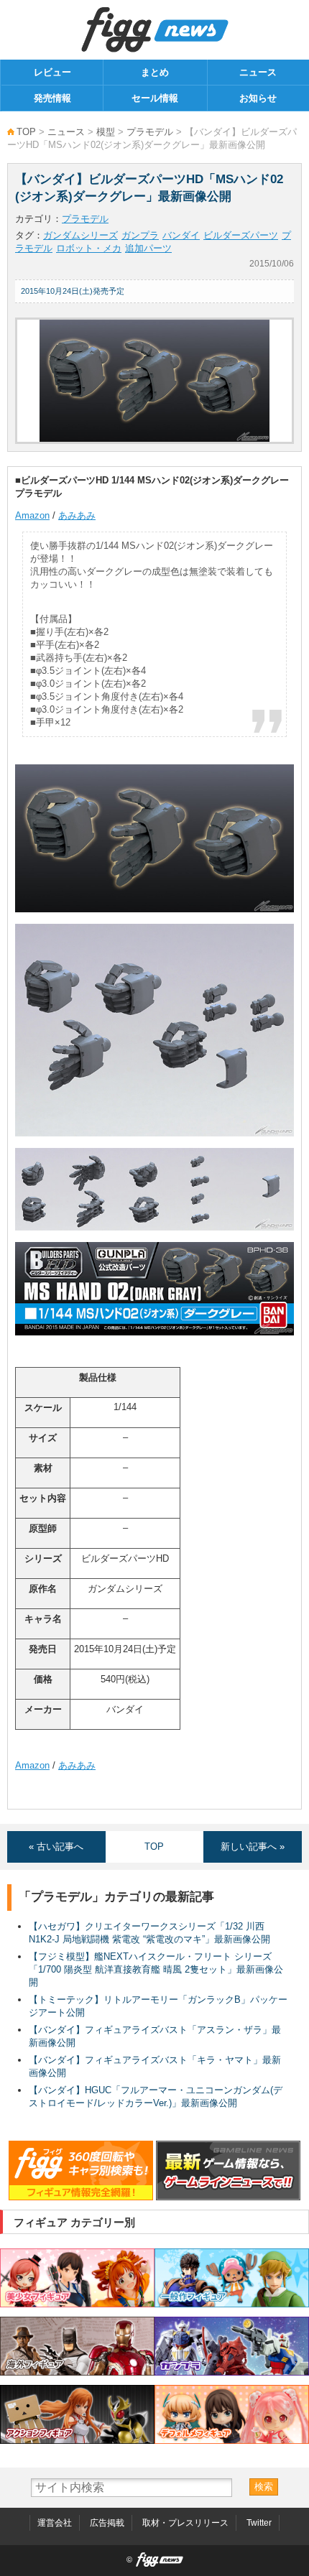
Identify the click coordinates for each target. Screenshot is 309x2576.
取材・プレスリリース (185, 2523)
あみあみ (77, 515)
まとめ (155, 72)
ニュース (258, 72)
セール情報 (155, 98)
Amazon (32, 515)
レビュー (52, 72)
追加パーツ (148, 248)
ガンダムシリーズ (80, 235)
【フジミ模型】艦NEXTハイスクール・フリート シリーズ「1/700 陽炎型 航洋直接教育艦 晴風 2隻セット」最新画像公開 (156, 1969)
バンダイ (181, 235)
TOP (26, 132)
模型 (106, 132)
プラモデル (150, 132)
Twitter (259, 2523)
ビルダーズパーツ (241, 235)
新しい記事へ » (253, 1847)
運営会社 (55, 2523)
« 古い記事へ (56, 1847)
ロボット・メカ (89, 248)
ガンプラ (140, 235)
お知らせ (258, 98)
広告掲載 (107, 2523)
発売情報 (52, 98)
